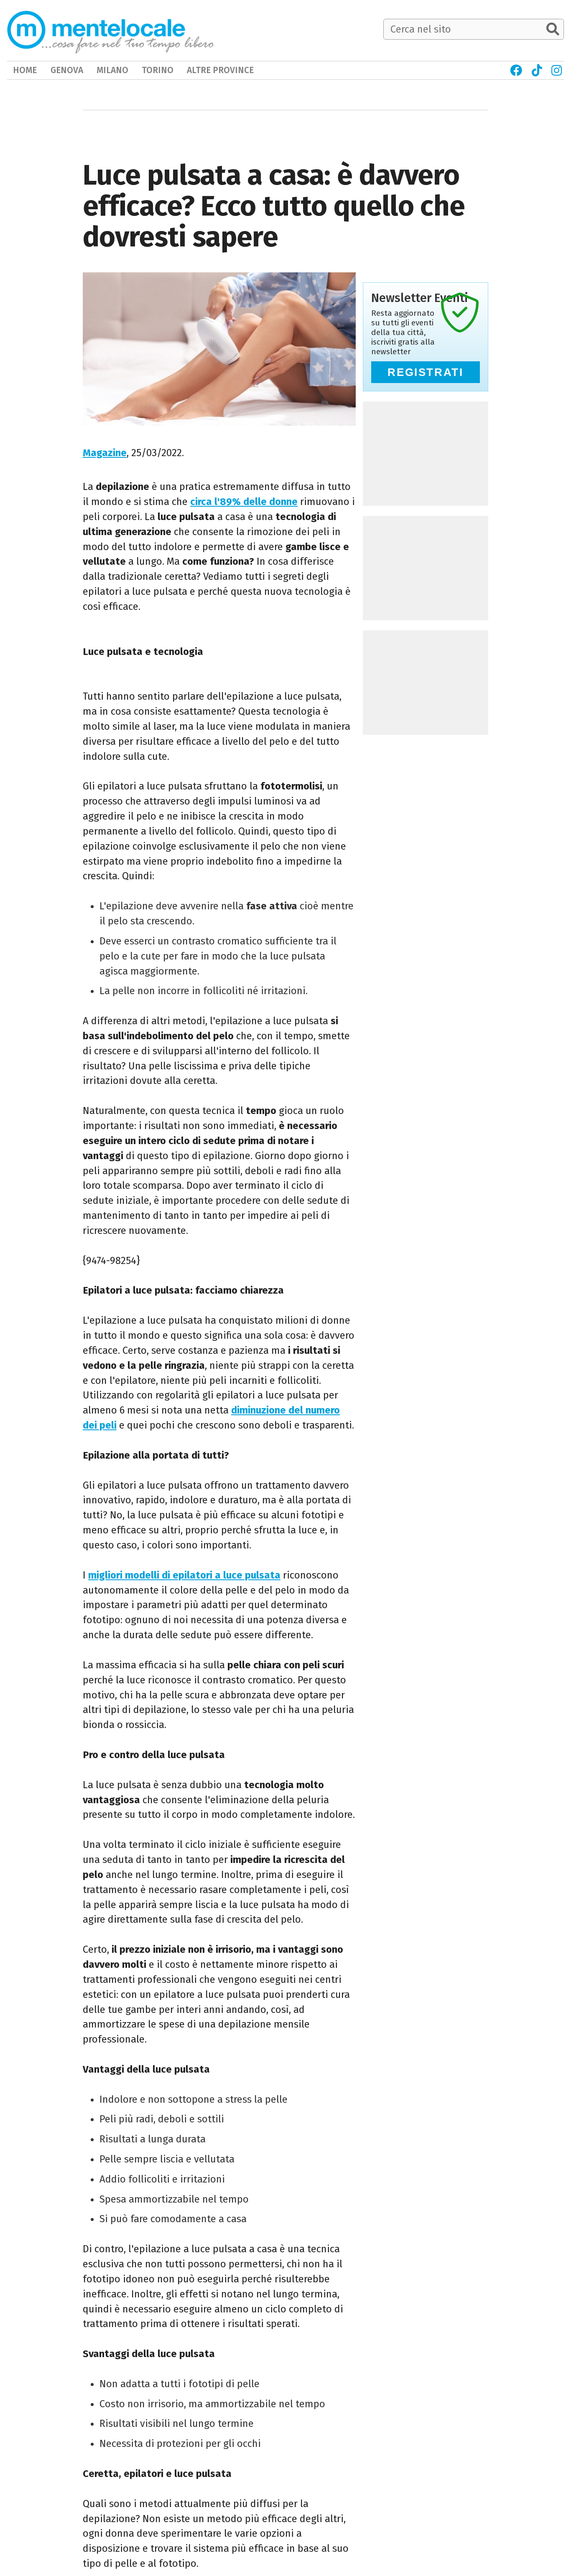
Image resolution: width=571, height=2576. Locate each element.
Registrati (425, 372)
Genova (67, 70)
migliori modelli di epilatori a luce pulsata (184, 1575)
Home (25, 70)
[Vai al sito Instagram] (557, 70)
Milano (112, 70)
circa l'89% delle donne (244, 502)
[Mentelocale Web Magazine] (110, 30)
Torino (158, 70)
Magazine (105, 453)
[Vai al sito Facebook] (516, 70)
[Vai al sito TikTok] (537, 70)
